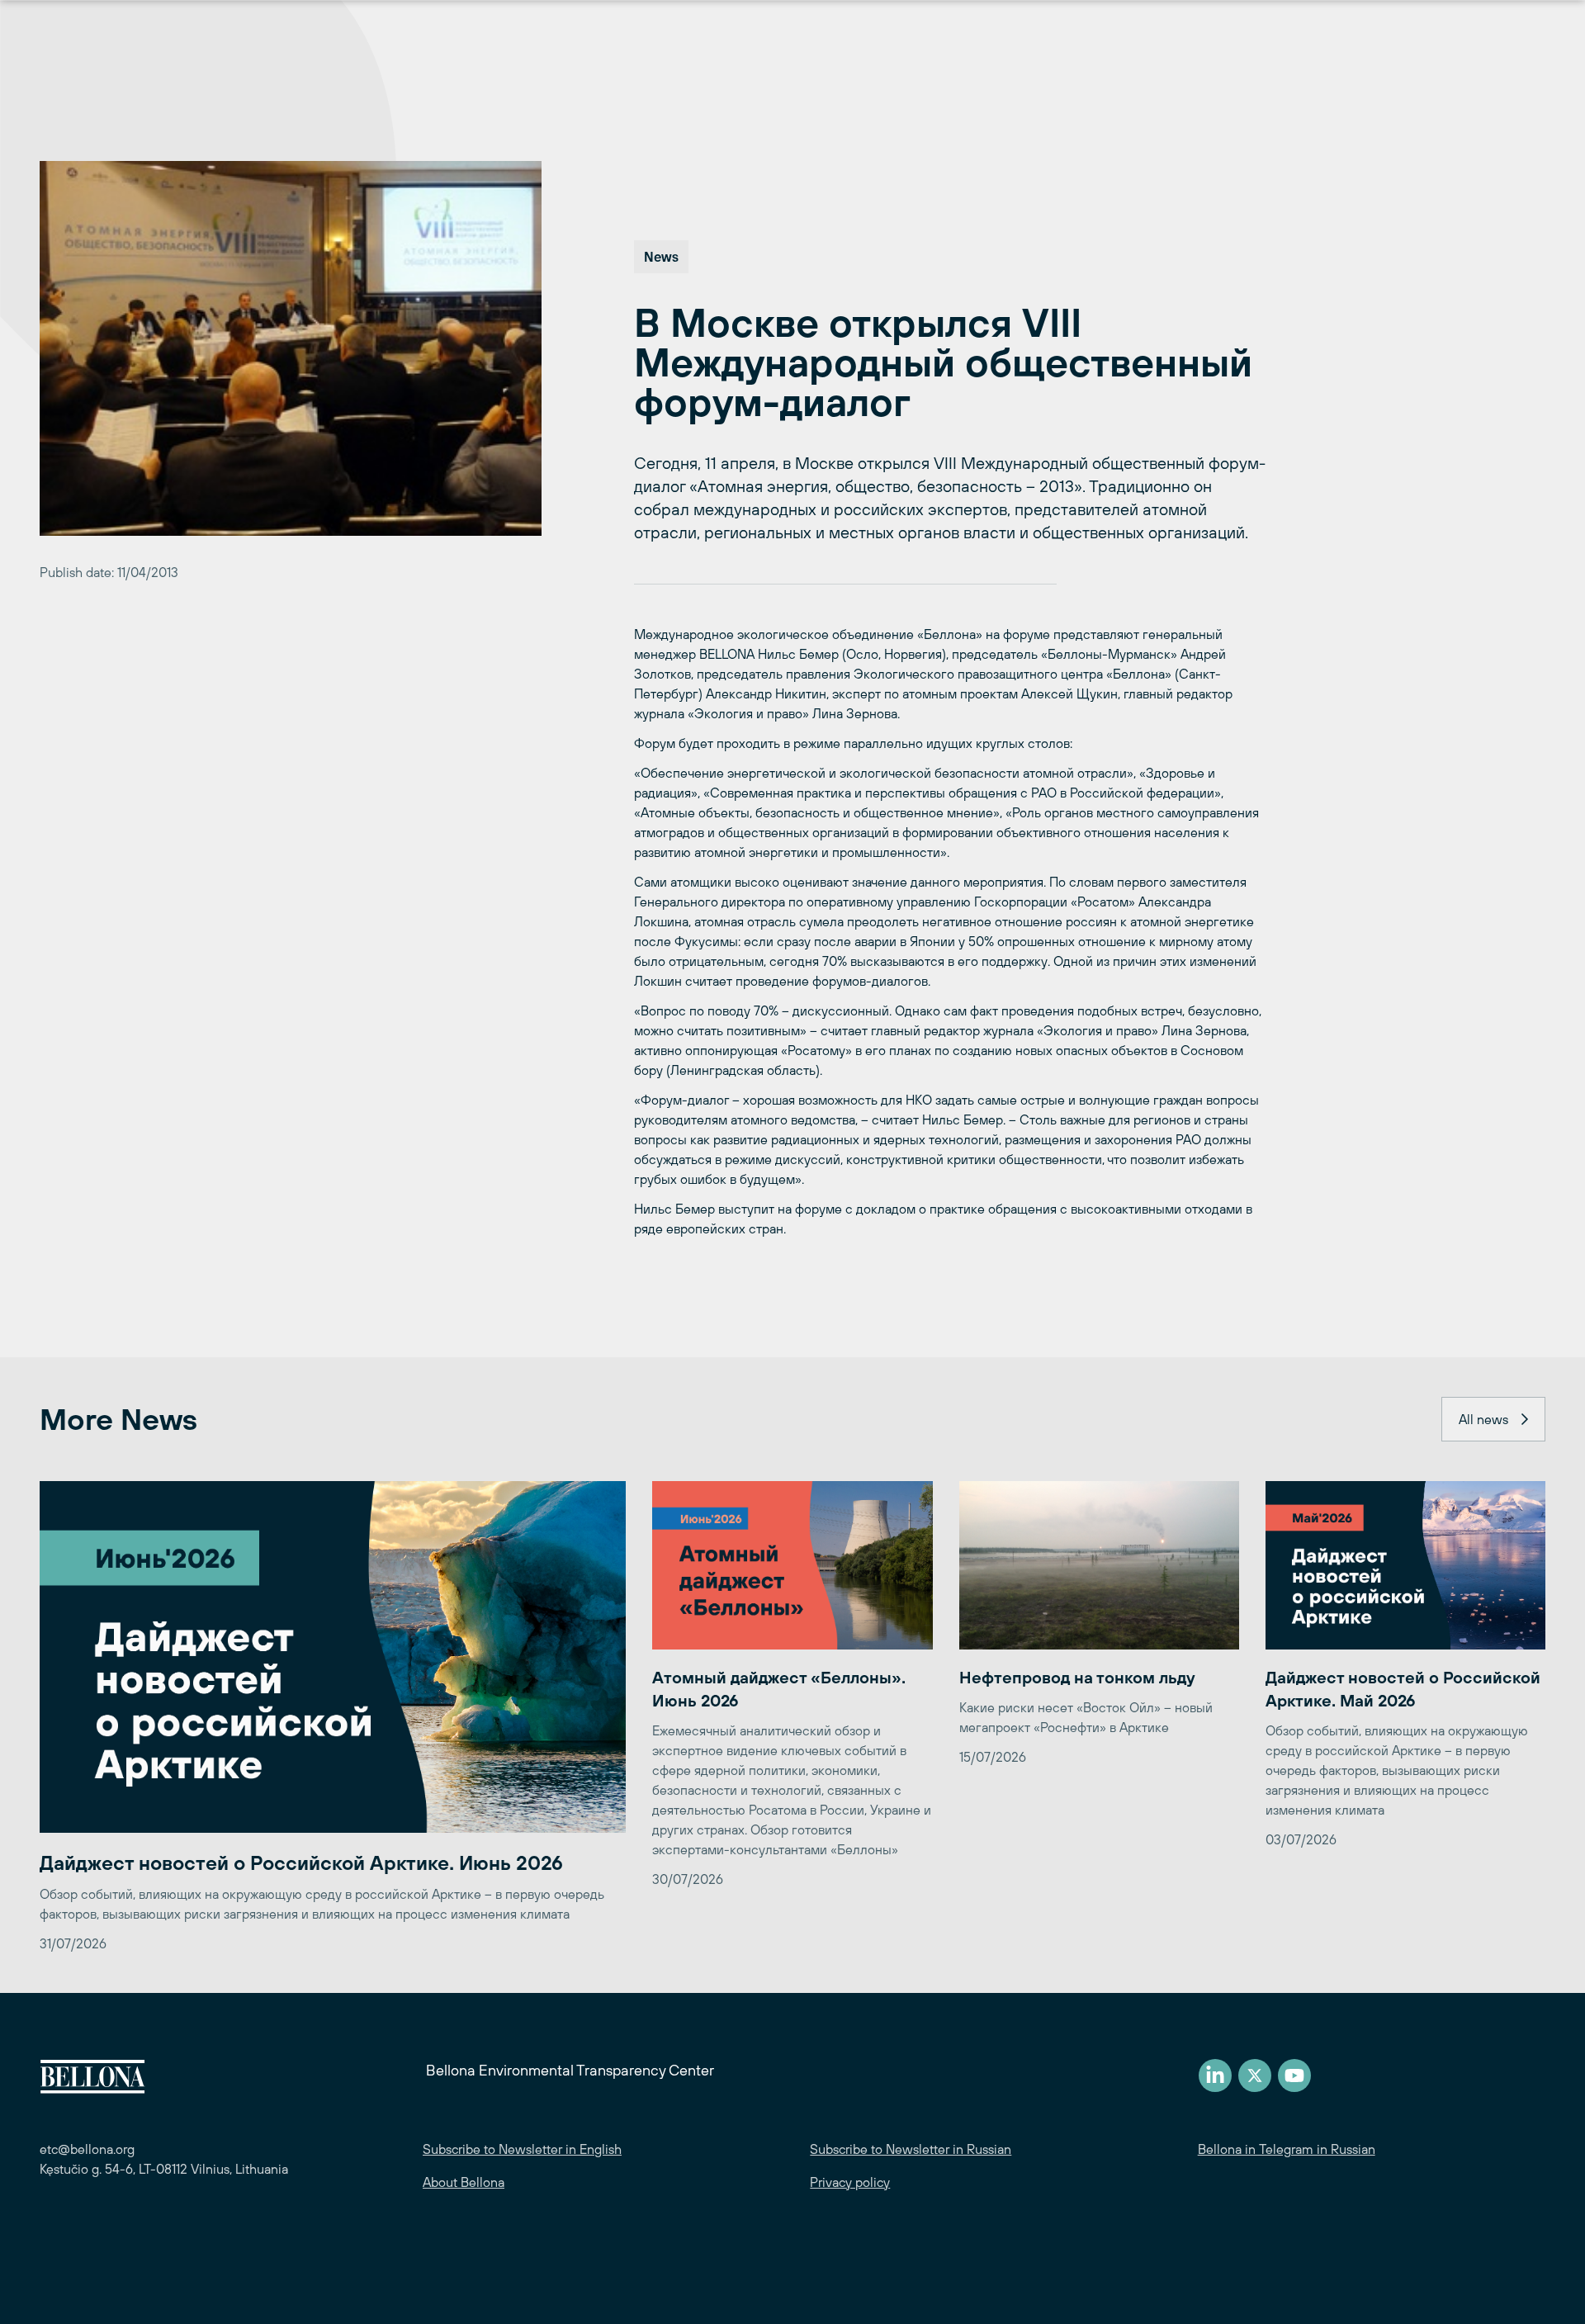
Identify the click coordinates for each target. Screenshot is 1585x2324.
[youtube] (1294, 2076)
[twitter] (1255, 2076)
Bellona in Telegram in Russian (1287, 2149)
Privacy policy (850, 2182)
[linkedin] (1215, 2076)
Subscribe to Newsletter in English (522, 2149)
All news (1483, 1419)
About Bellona (464, 2182)
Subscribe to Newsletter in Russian (911, 2149)
